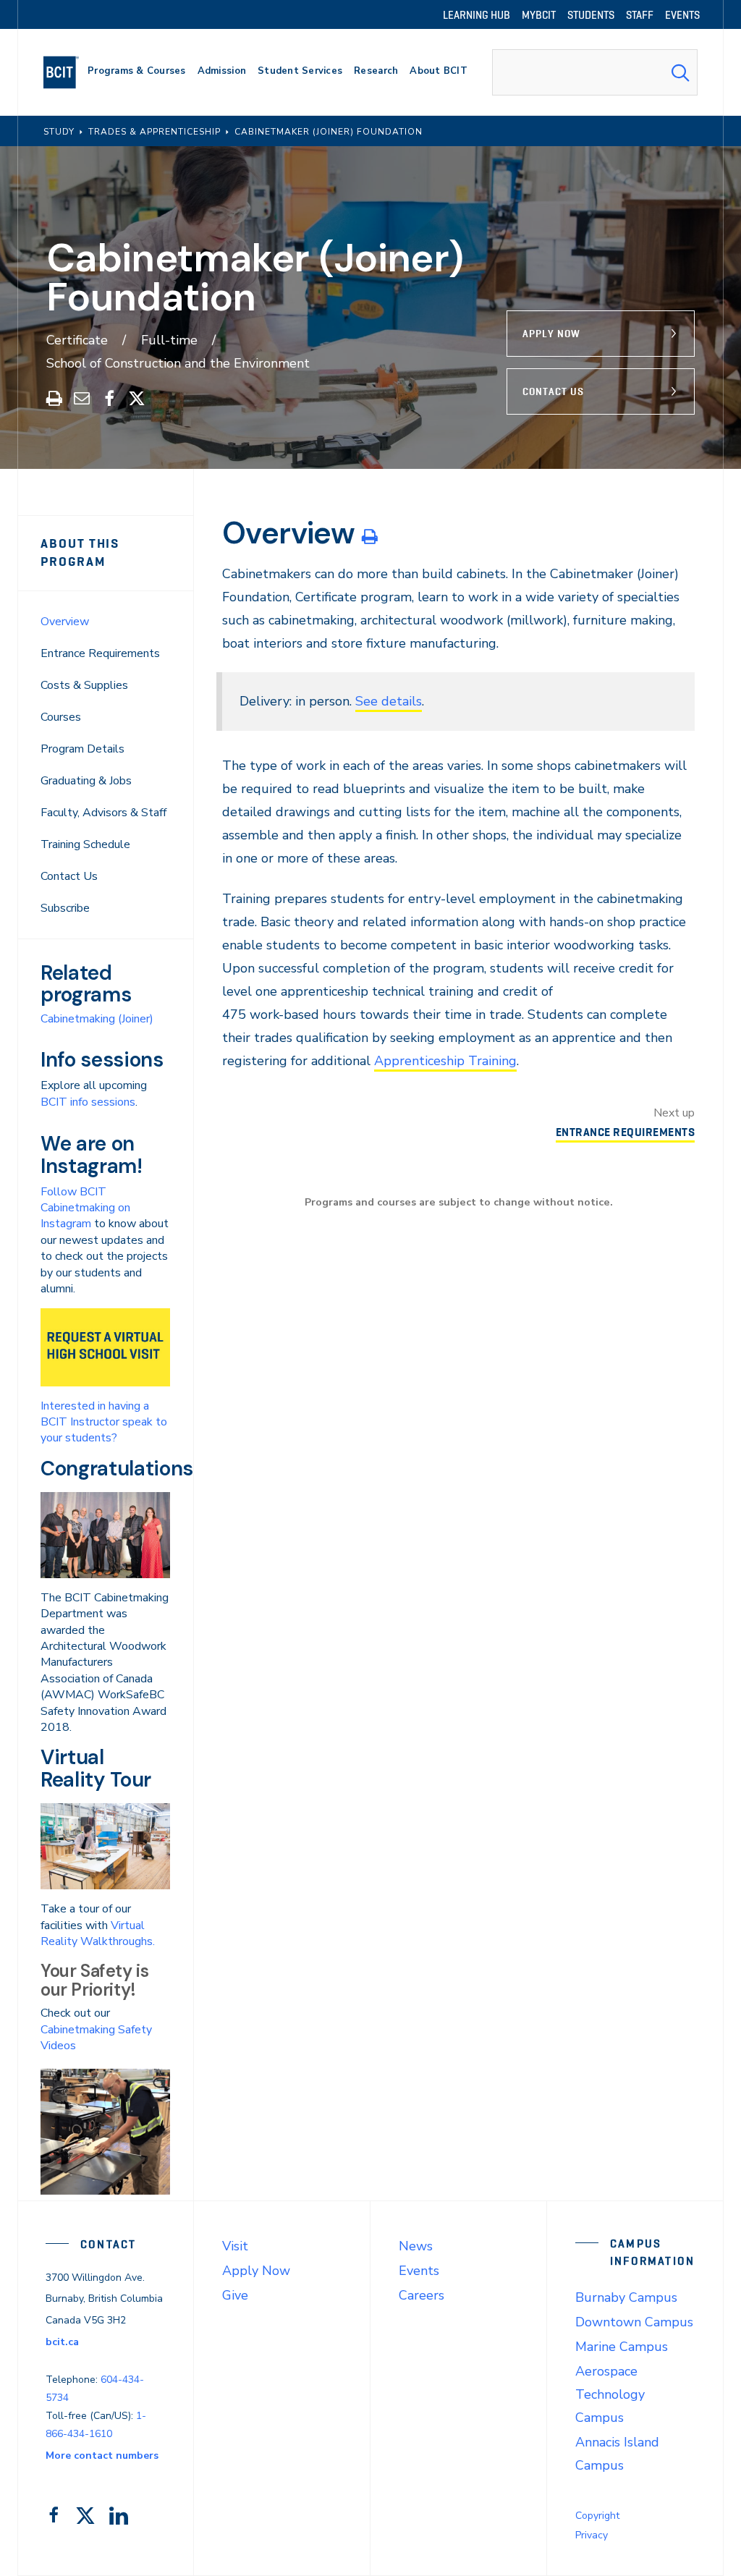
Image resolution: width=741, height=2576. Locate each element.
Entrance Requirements (100, 653)
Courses (61, 717)
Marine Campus (622, 2347)
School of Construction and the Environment (178, 363)
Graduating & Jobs (86, 781)
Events (419, 2271)
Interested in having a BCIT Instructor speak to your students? (104, 1422)
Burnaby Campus (626, 2297)
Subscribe (65, 908)
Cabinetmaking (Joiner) (97, 1019)
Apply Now (551, 334)
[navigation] (67, 72)
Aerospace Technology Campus (610, 2394)
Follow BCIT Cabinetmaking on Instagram (85, 1208)
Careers (422, 2295)
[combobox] (595, 72)
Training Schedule (85, 844)
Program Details (82, 749)
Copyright (597, 2516)
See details (389, 701)
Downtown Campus (634, 2322)
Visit (235, 2246)
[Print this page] (369, 536)
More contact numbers (102, 2456)
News (416, 2246)
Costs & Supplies (84, 685)
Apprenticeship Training (445, 1061)
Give (235, 2295)
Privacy (592, 2535)
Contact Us (553, 391)
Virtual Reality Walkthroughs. (98, 1933)
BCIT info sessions (88, 1102)
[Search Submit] (680, 72)
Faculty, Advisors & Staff (103, 813)
